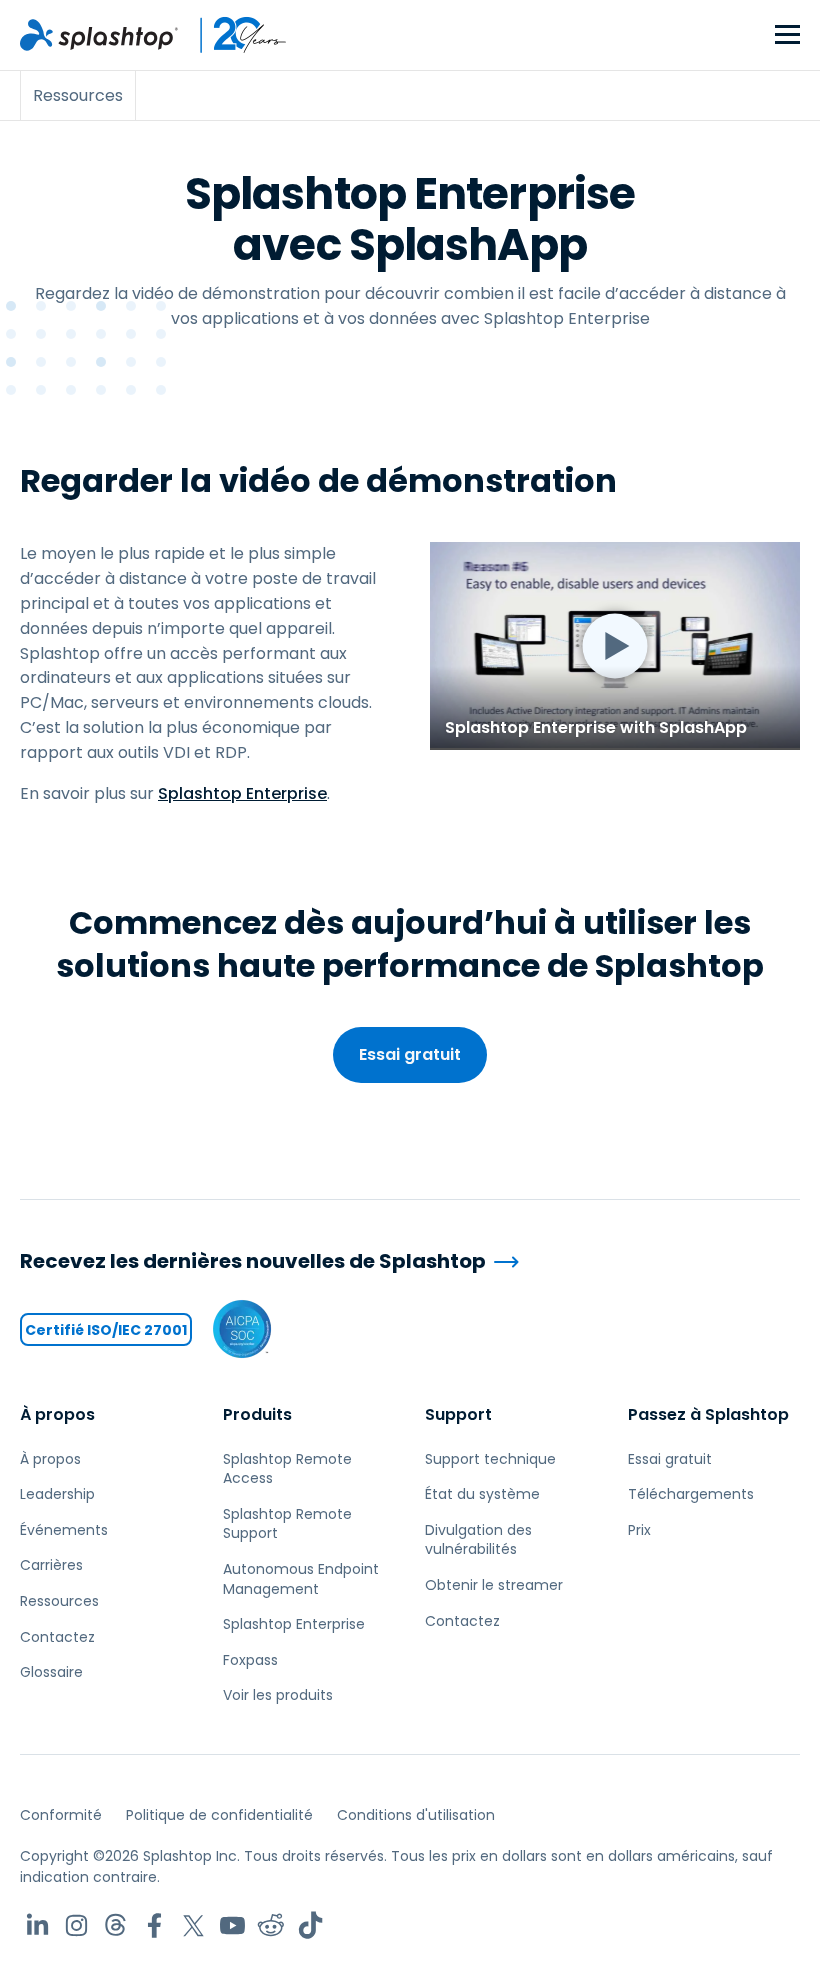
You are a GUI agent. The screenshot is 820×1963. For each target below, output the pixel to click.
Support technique (490, 1459)
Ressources (59, 1601)
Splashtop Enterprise (242, 793)
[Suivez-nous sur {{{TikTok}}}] (310, 1925)
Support (458, 1414)
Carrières (51, 1565)
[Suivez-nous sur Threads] (115, 1925)
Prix (639, 1530)
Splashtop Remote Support (287, 1524)
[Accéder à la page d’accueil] (99, 35)
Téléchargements (691, 1494)
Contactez (57, 1637)
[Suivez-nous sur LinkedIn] (37, 1925)
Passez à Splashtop (708, 1414)
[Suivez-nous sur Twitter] (193, 1925)
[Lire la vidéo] (615, 646)
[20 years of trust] (233, 35)
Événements (64, 1530)
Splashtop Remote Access (287, 1469)
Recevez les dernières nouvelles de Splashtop (253, 1261)
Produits (257, 1414)
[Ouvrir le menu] (787, 35)
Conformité (61, 1815)
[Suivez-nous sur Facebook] (154, 1925)
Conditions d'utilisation (416, 1815)
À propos (57, 1414)
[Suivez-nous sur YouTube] (232, 1925)
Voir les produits (278, 1695)
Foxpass (250, 1660)
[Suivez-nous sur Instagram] (76, 1925)
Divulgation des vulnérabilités (478, 1540)
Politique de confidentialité (219, 1815)
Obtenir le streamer (494, 1585)
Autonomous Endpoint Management (301, 1579)
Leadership (57, 1494)
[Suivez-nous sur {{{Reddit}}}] (271, 1925)
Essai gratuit (410, 1054)
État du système (482, 1494)
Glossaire (51, 1672)
